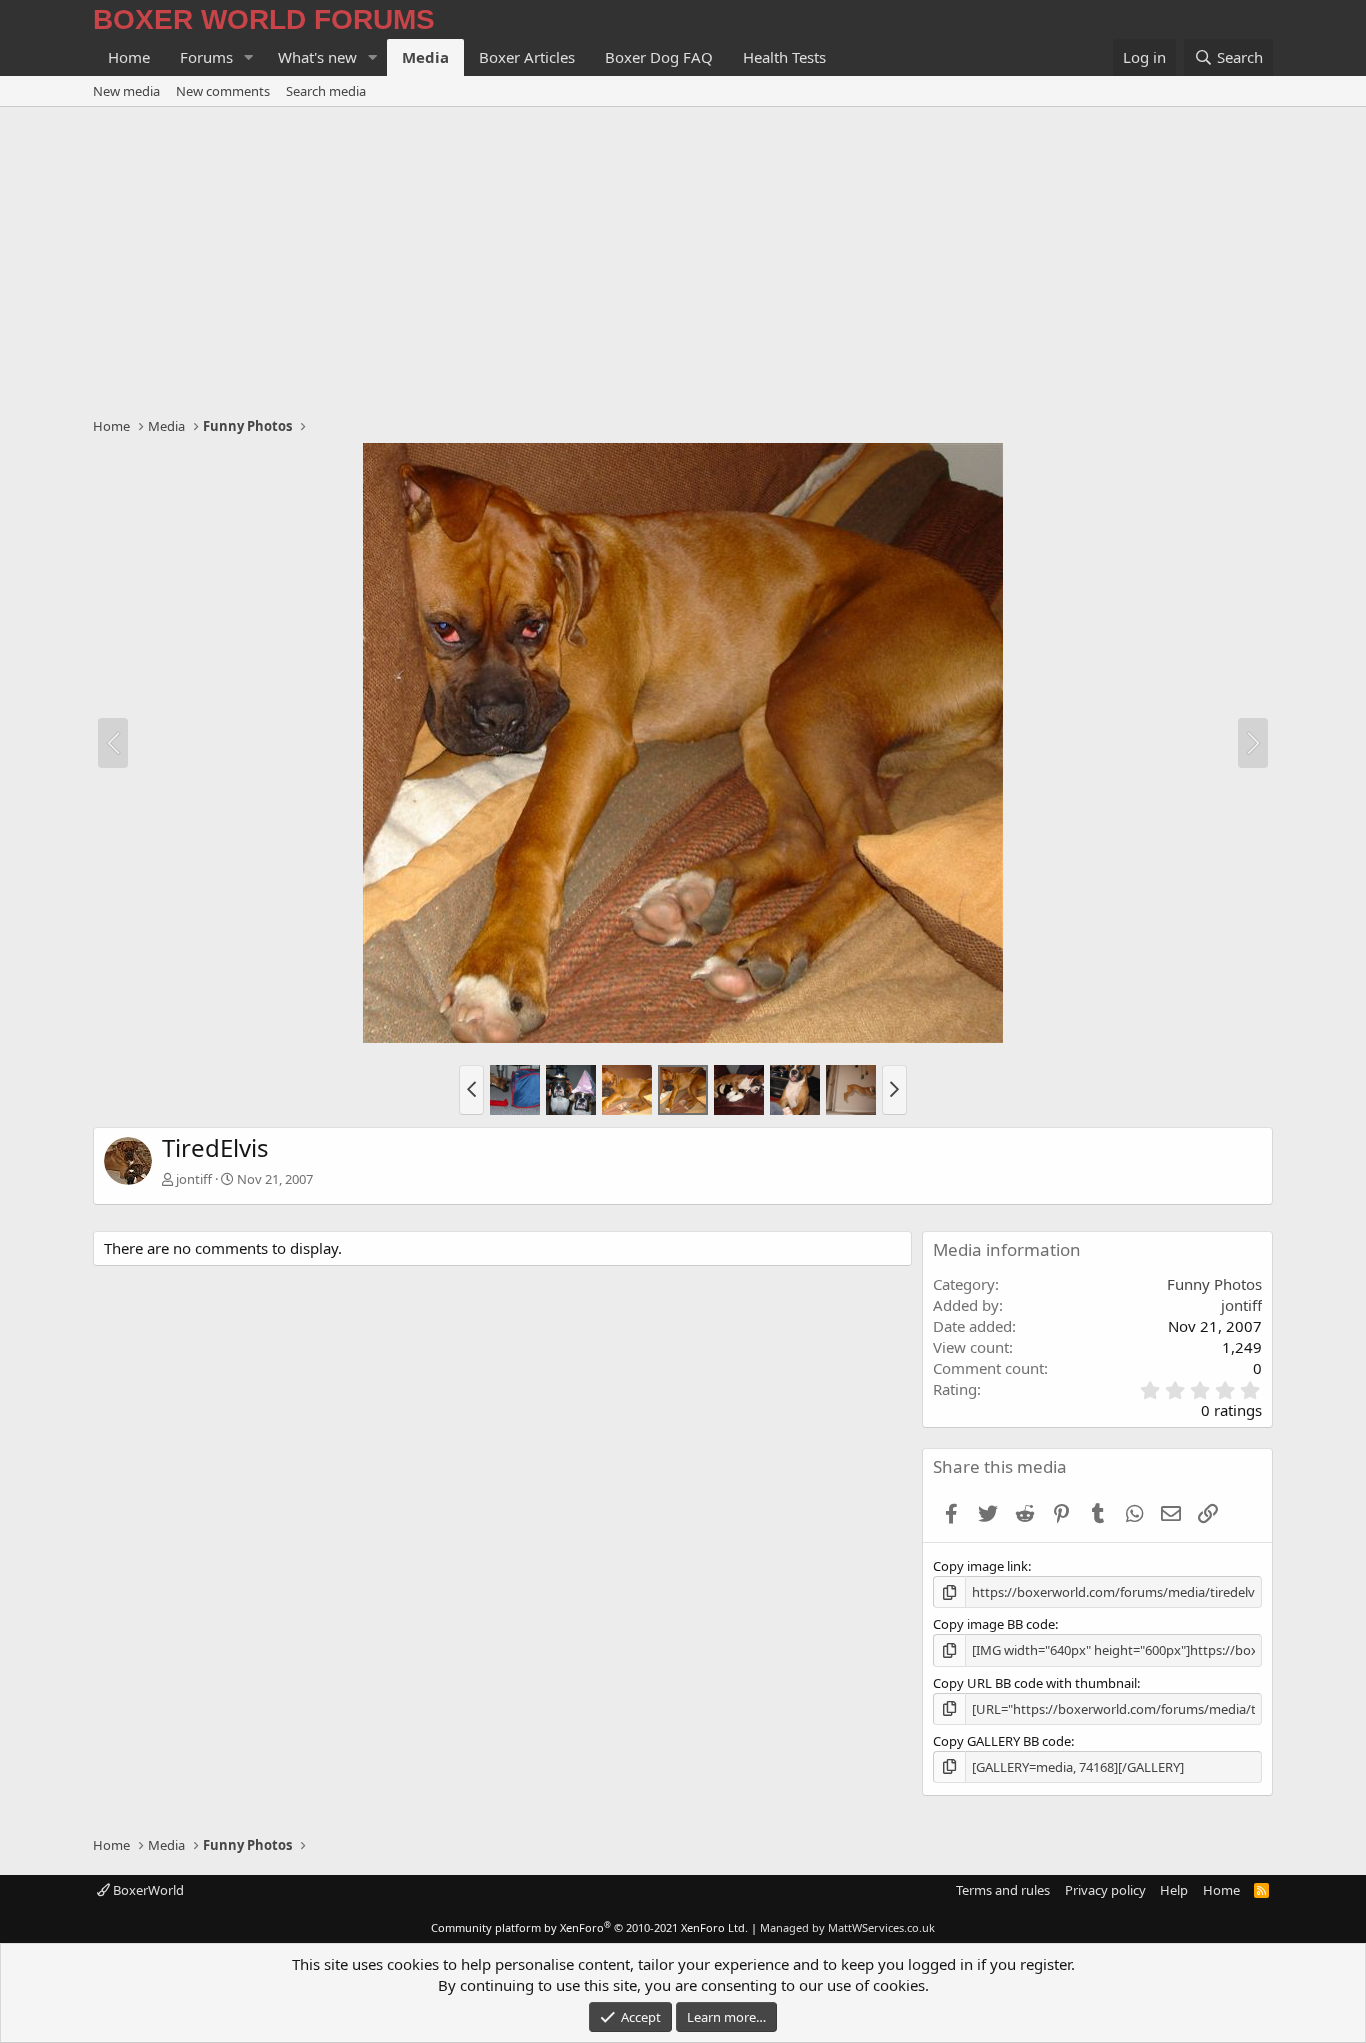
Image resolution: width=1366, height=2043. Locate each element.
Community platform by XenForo (589, 1927)
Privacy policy (1105, 1890)
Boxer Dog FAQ (659, 57)
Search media (326, 91)
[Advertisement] (683, 257)
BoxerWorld (147, 1890)
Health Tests (784, 57)
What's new (317, 57)
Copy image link (980, 1566)
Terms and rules (1003, 1890)
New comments (223, 91)
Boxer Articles (527, 57)
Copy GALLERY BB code (1002, 1741)
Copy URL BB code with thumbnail (1035, 1683)
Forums (206, 57)
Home (129, 57)
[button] (249, 57)
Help (1174, 1890)
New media (126, 91)
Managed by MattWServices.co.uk (847, 1927)
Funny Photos (1214, 1284)
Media (425, 57)
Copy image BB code (994, 1624)
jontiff (194, 1179)
